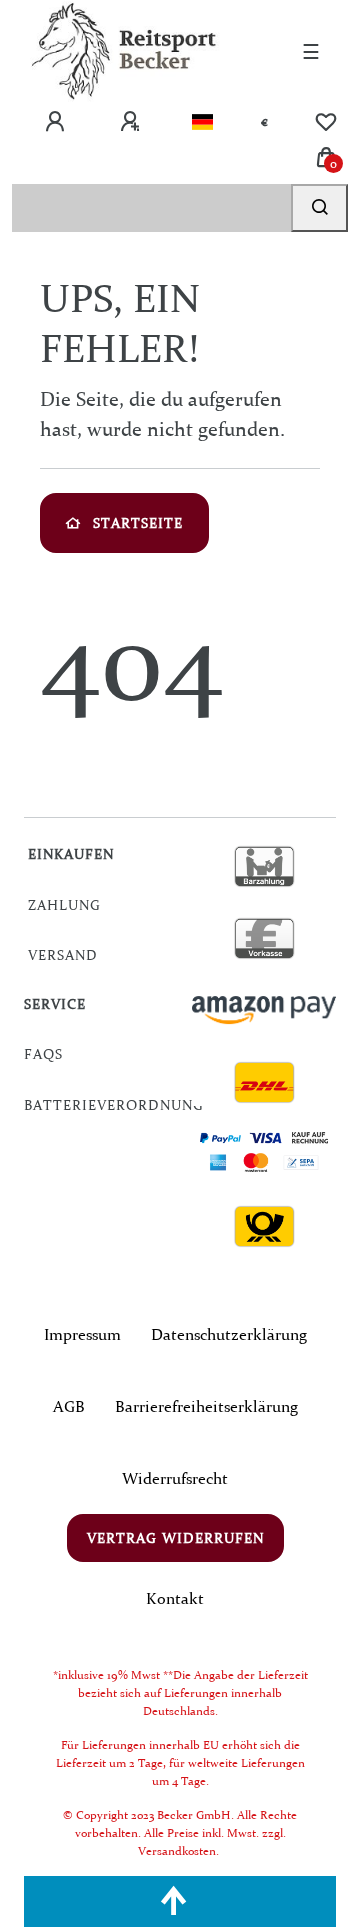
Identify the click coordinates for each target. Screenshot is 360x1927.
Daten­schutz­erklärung (229, 1334)
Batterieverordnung (114, 1105)
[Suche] (319, 208)
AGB (69, 1406)
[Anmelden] (57, 122)
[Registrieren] (132, 122)
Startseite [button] (138, 523)
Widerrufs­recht (175, 1478)
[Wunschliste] (326, 122)
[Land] (202, 122)
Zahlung (64, 905)
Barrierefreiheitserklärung (206, 1406)
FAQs (43, 1054)
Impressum (82, 1334)
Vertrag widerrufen (175, 1538)
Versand (63, 955)
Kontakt (175, 1598)
